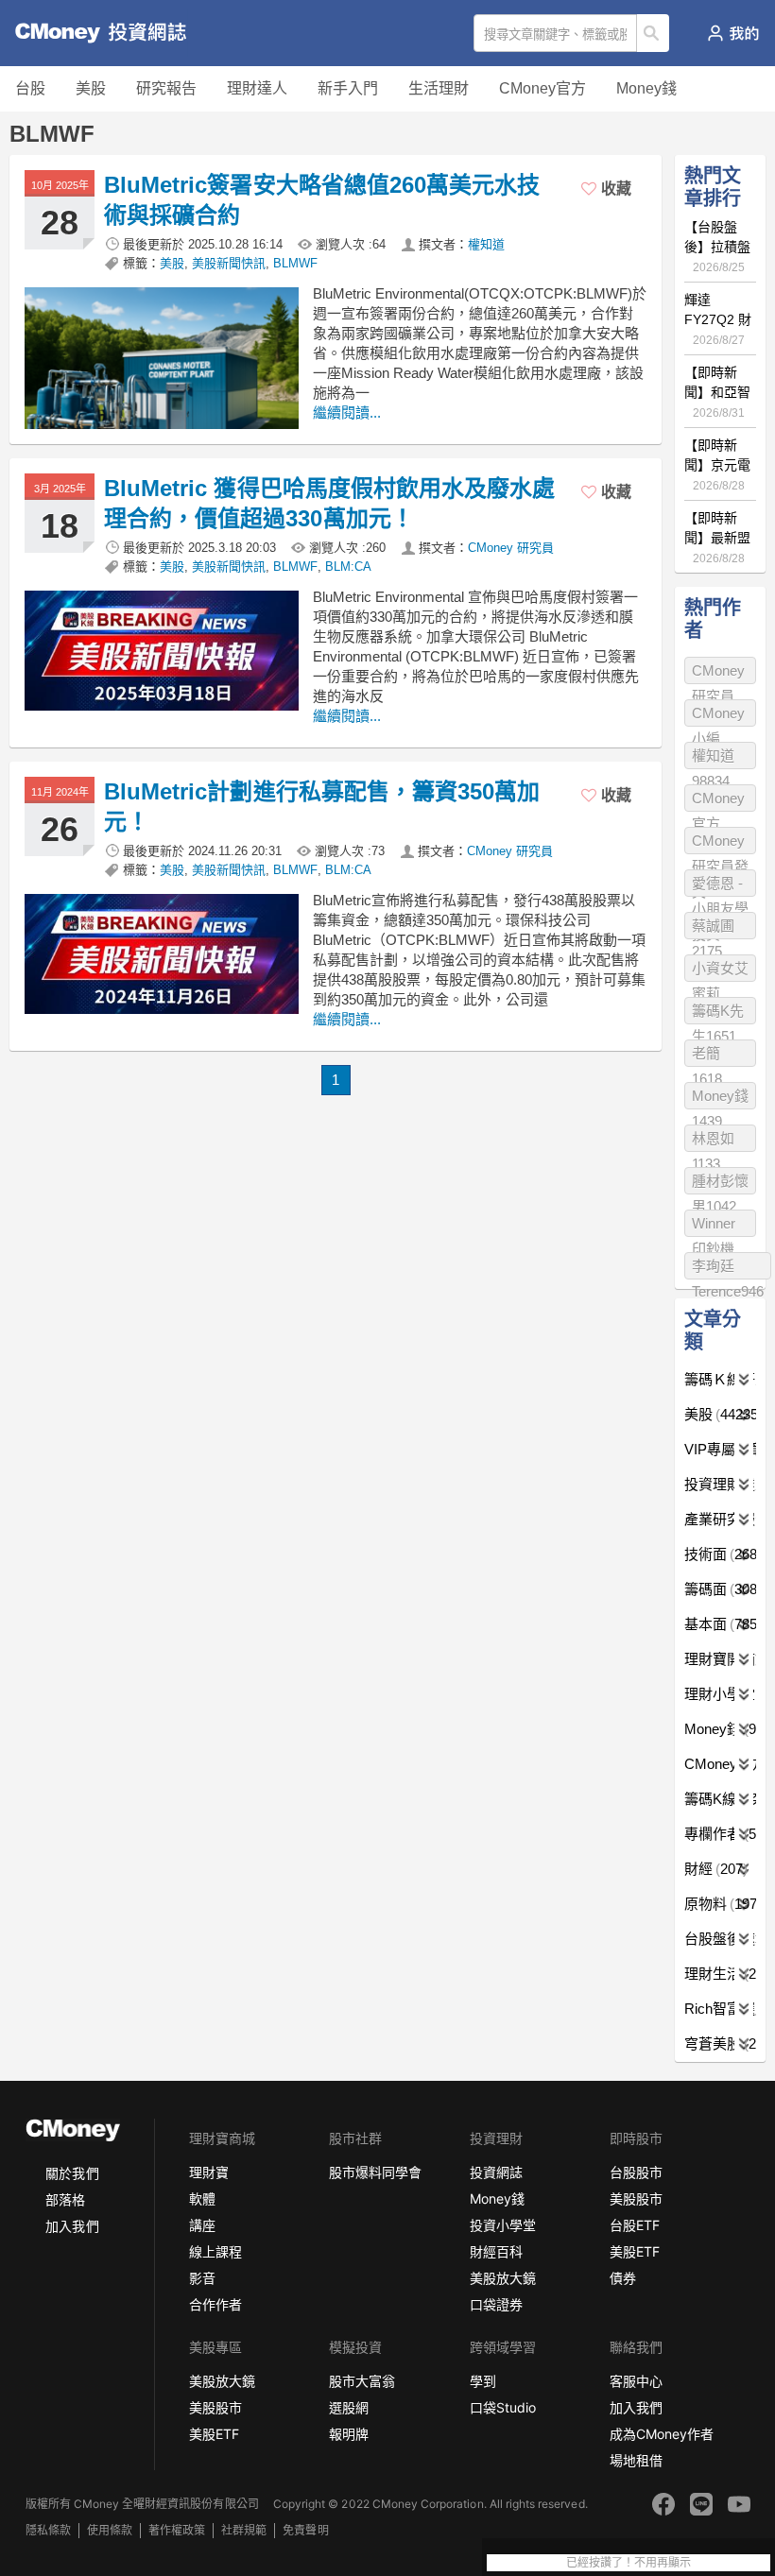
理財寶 (209, 2172)
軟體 (202, 2198)
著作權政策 (177, 2530)
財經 (714, 1869)
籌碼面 (720, 1589)
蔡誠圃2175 (713, 928)
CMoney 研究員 (511, 548)
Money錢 (646, 88)
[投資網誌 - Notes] (90, 33)
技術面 (720, 1554)
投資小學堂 (503, 2225)
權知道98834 (713, 758)
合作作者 (215, 2304)
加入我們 (72, 2226)
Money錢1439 (720, 1099)
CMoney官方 (542, 88)
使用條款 (110, 2530)
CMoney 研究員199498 (718, 673)
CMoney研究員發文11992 (720, 843)
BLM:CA (348, 567)
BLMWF (295, 263)
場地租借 (636, 2460)
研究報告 (166, 88)
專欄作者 (720, 1834)
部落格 (65, 2199)
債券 (623, 2278)
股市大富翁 (362, 2381)
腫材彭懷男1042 (720, 1184)
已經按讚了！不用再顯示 (629, 2563)
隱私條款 (48, 2530)
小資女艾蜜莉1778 (720, 971)
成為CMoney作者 (662, 2434)
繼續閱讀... (347, 412)
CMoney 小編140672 (718, 716)
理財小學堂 (720, 1694)
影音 (202, 2278)
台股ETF (635, 2225)
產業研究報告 (720, 1519)
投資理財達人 (720, 1484)
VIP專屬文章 (720, 1449)
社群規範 (244, 2530)
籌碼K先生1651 (718, 1013)
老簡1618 (707, 1056)
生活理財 (439, 88)
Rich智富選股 (720, 2009)
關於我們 (72, 2173)
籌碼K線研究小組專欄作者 (720, 1799)
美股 (91, 88)
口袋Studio (503, 2407)
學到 (483, 2381)
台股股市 (636, 2172)
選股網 (349, 2407)
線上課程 (215, 2251)
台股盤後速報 (720, 1939)
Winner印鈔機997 (714, 1226)
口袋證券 (496, 2304)
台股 (30, 88)
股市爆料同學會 (375, 2172)
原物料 (720, 1904)
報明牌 (349, 2434)
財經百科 (496, 2251)
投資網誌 (496, 2172)
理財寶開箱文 (720, 1659)
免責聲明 (305, 2530)
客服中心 (636, 2381)
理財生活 (720, 1974)
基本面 (720, 1624)
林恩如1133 (713, 1141)
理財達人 (257, 88)
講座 (202, 2225)
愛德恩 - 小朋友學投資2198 (720, 886)
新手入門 (348, 88)
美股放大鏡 (503, 2278)
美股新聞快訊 (229, 263)
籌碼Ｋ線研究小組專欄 (720, 1379)
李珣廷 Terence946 (728, 1269)
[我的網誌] (733, 33)
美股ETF (635, 2251)
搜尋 (654, 33)
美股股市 (636, 2198)
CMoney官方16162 (718, 801)
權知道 (486, 244)
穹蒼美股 (720, 2044)
